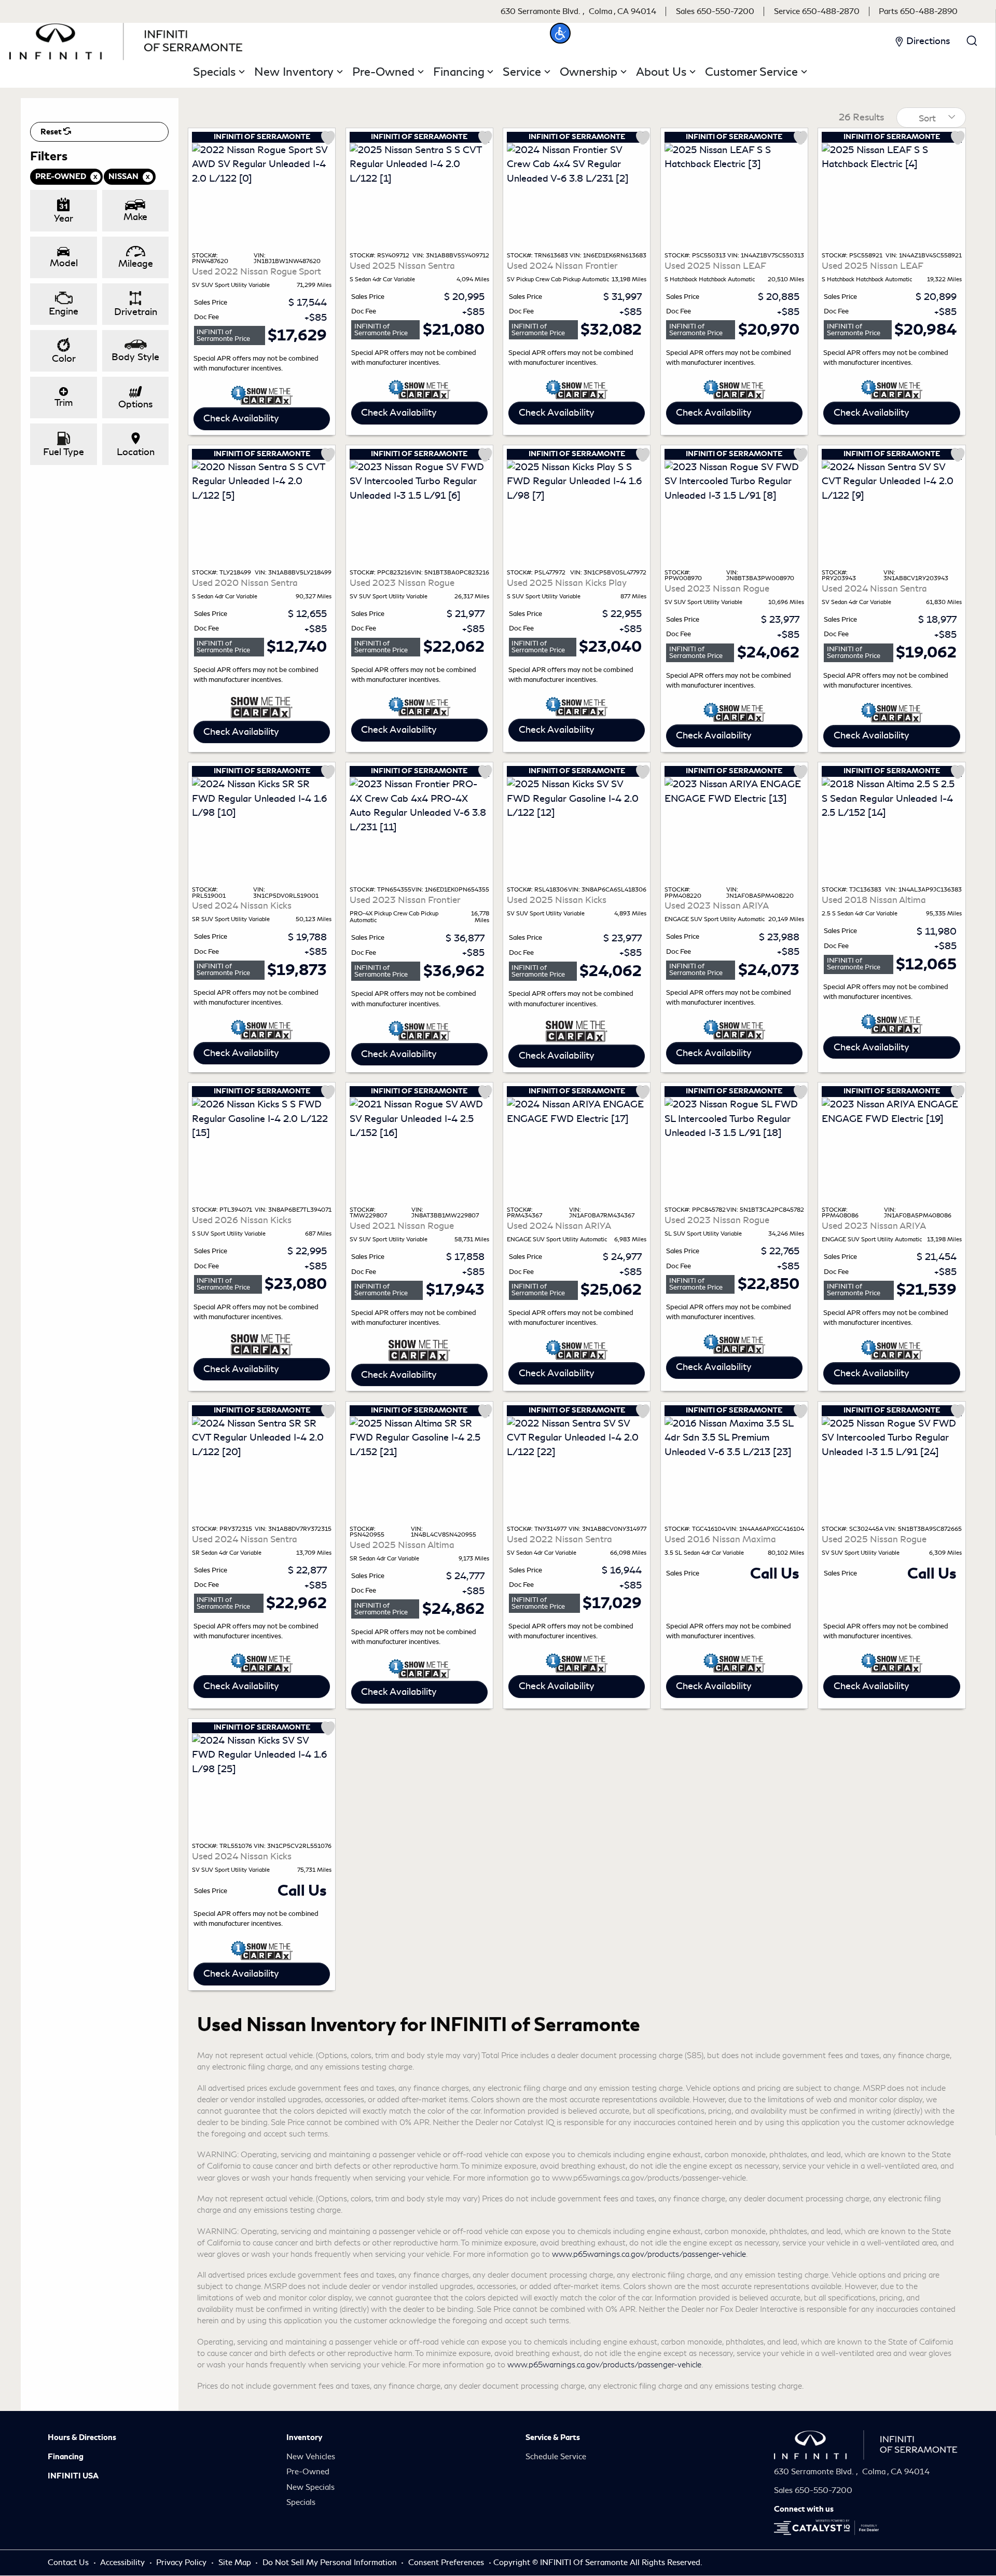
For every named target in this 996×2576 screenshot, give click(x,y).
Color (64, 359)
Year (64, 218)
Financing (66, 2457)
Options (135, 404)
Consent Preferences (446, 2563)
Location (136, 452)
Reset (52, 132)
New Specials (310, 2487)
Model (64, 263)
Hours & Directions (82, 2437)
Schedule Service (556, 2457)
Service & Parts (553, 2437)
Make (135, 217)
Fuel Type (64, 452)
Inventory (304, 2437)
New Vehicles (311, 2457)
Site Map (236, 2563)
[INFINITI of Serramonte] (126, 39)
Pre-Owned (308, 2472)
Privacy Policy (182, 2563)
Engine (64, 311)
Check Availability (241, 418)
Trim (64, 403)
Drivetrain (136, 312)
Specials (301, 2502)
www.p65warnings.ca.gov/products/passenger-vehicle (649, 2254)
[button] (560, 33)
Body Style (135, 357)
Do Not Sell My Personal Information (331, 2563)
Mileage (136, 264)
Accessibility (123, 2563)
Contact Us (69, 2563)
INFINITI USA (73, 2476)
